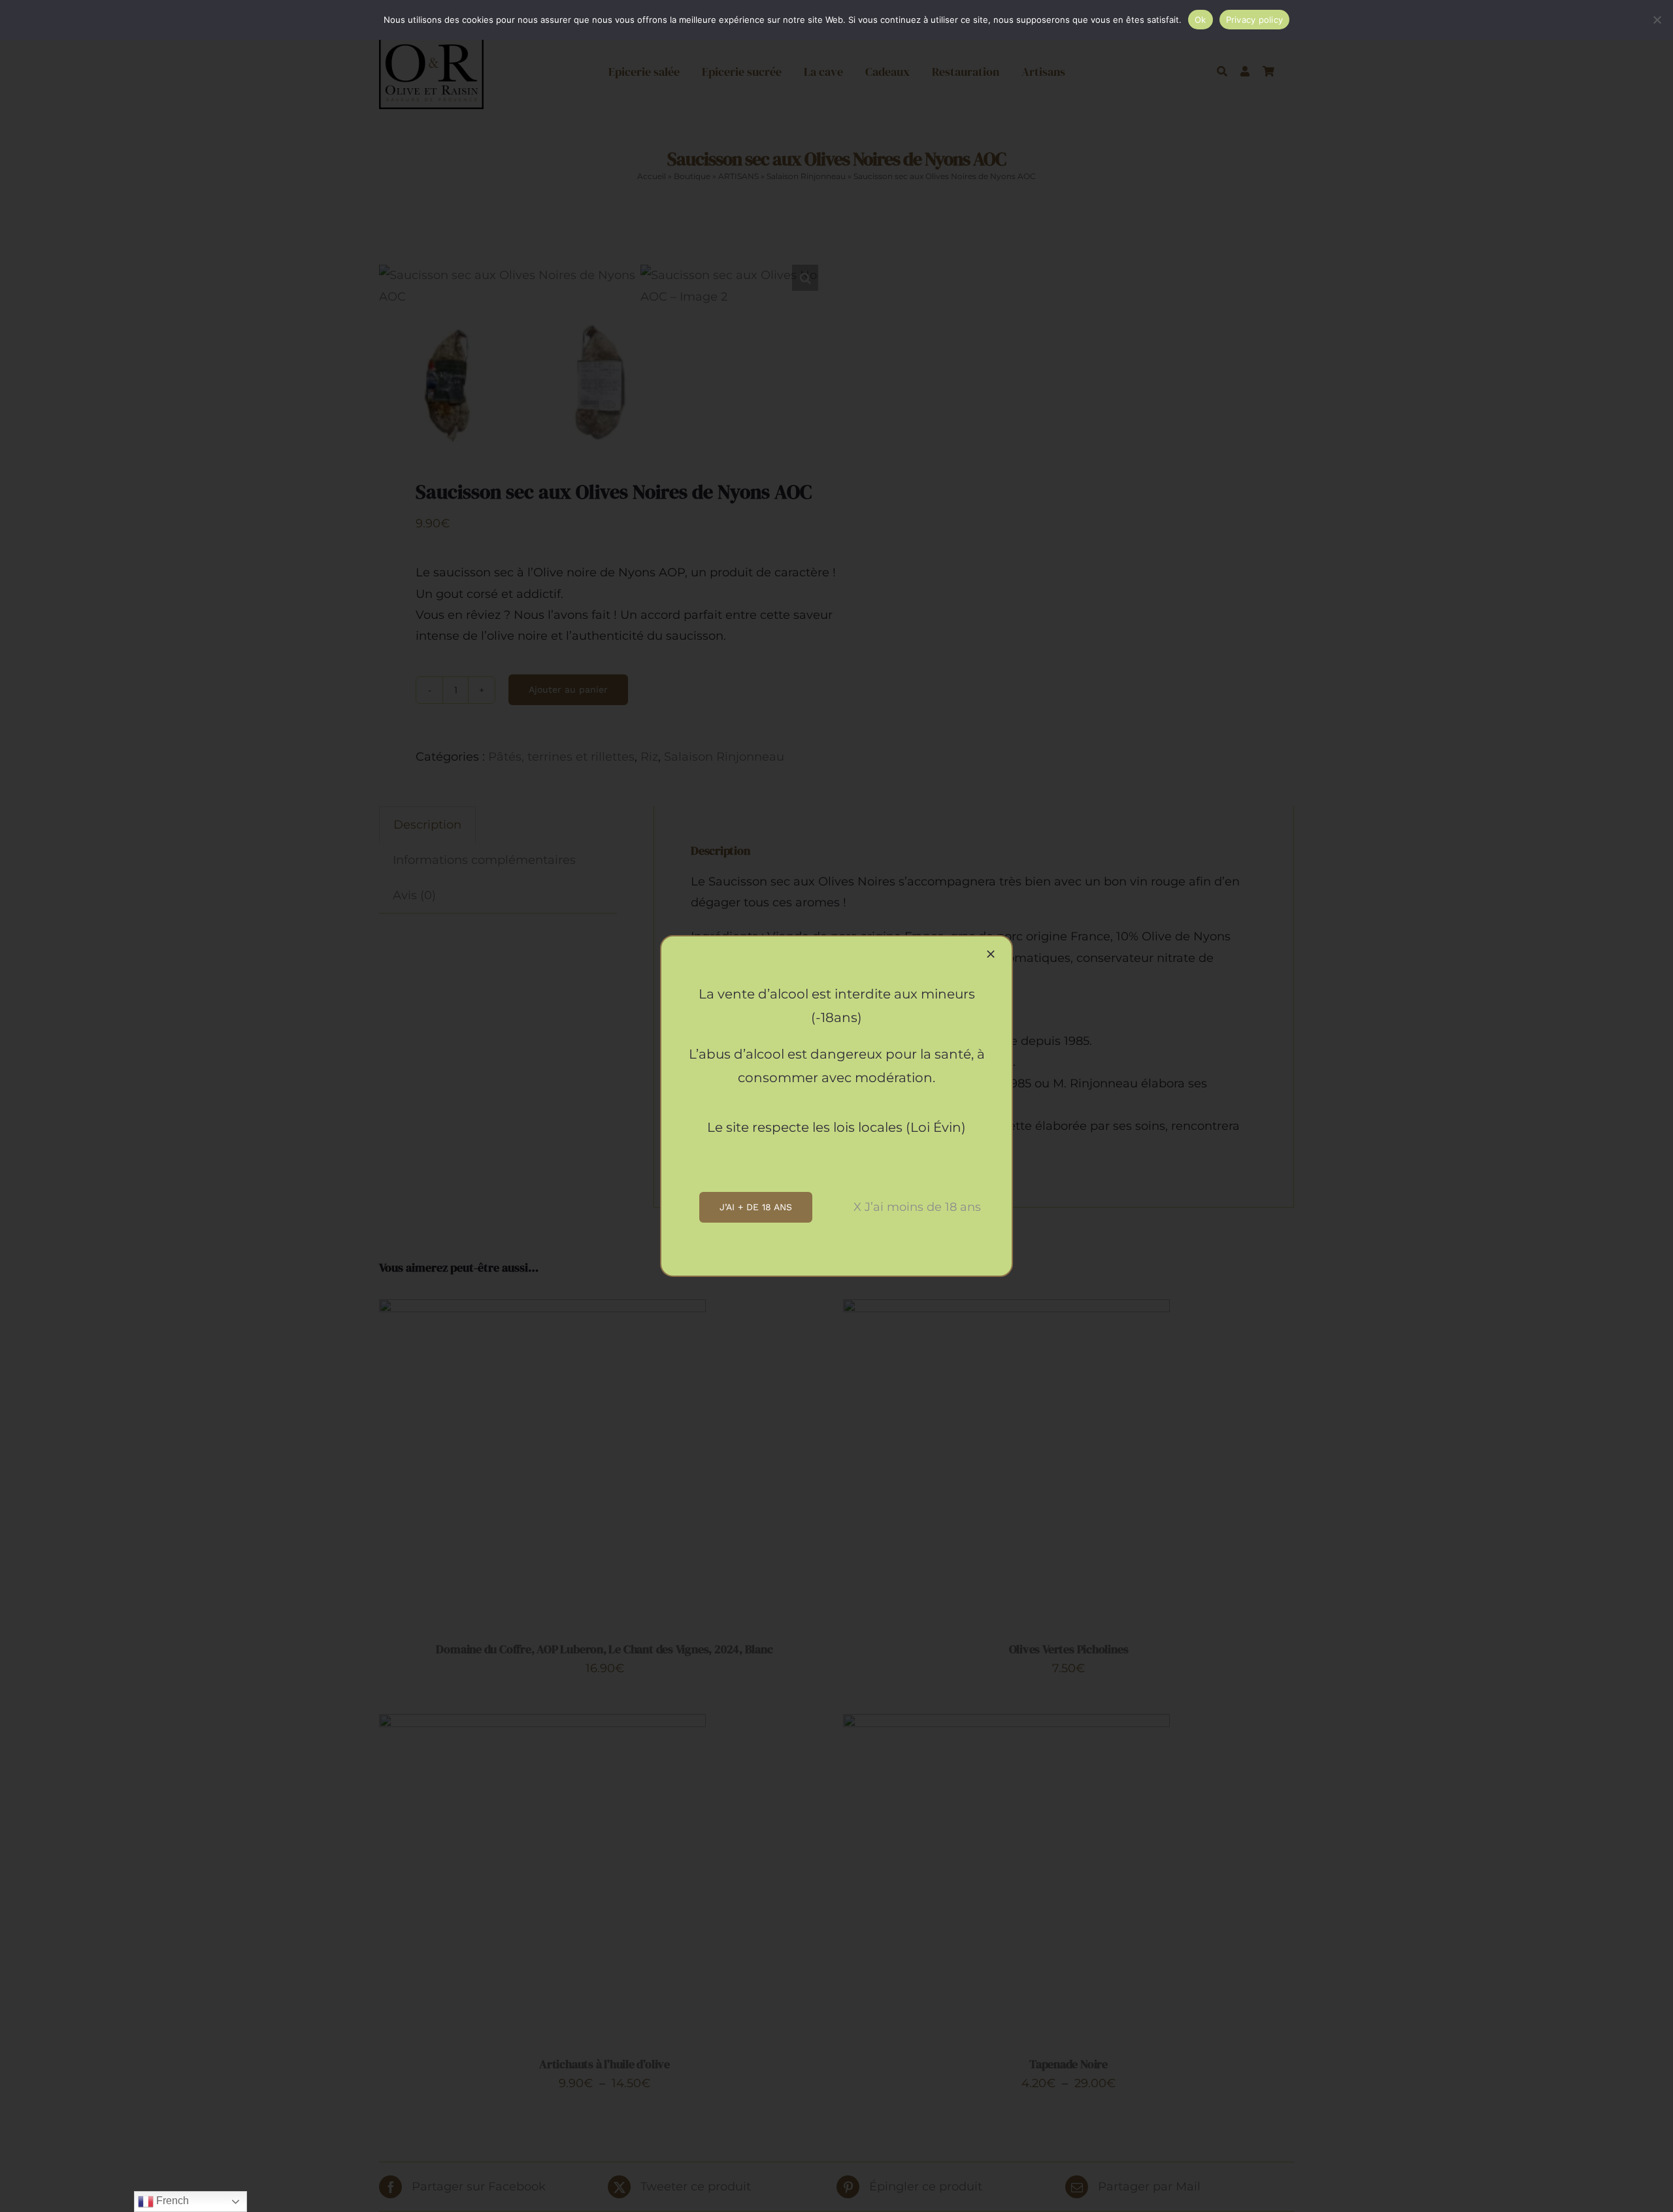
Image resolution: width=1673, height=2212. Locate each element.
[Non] (1657, 20)
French (171, 2201)
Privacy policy (1255, 20)
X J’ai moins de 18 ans (917, 1207)
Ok (1201, 20)
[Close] (991, 954)
